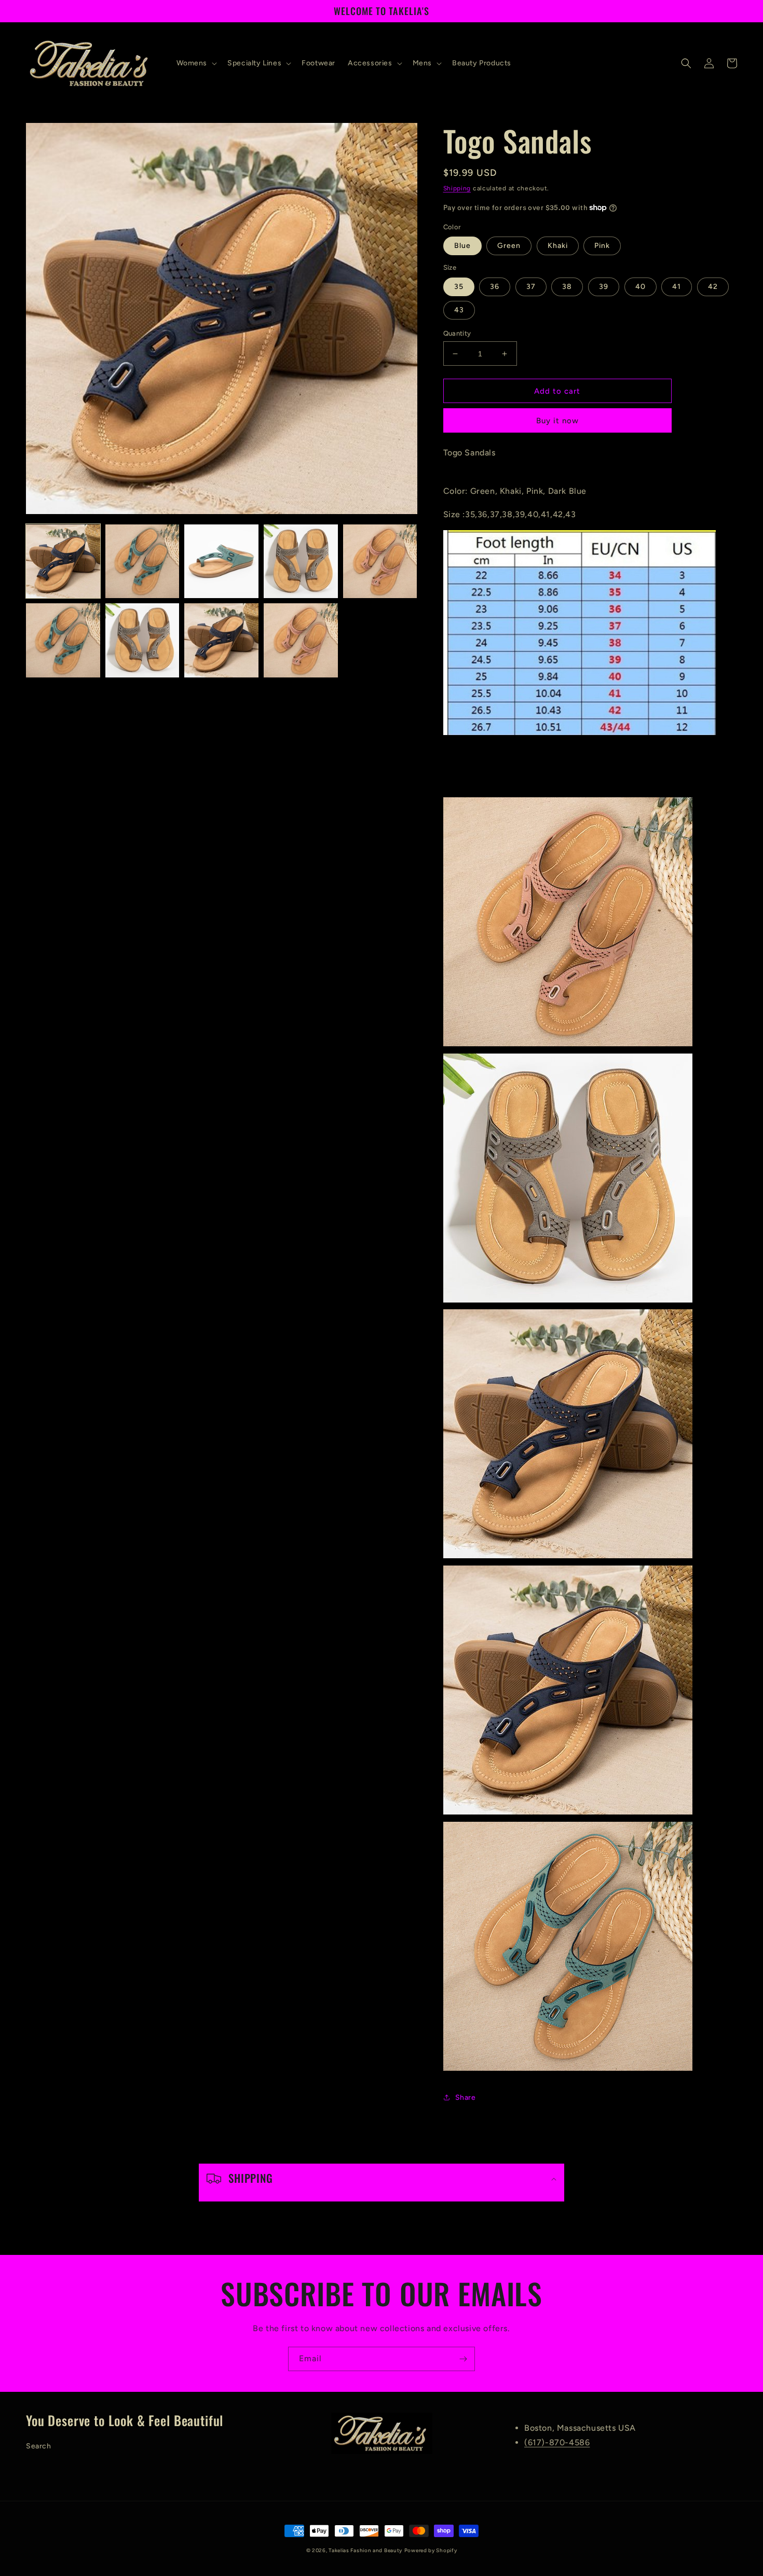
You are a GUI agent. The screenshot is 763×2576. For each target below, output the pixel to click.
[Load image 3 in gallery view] (221, 562)
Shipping (457, 188)
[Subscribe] (463, 2359)
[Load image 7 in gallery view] (142, 640)
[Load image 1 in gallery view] (63, 562)
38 (567, 287)
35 (459, 287)
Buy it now (557, 421)
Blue (462, 246)
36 (495, 287)
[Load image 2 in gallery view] (142, 562)
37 (531, 287)
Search (39, 2446)
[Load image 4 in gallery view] (301, 562)
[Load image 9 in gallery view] (301, 640)
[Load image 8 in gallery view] (221, 640)
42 (713, 287)
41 (677, 287)
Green (509, 246)
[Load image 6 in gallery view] (63, 640)
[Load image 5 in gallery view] (380, 562)
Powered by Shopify (431, 2550)
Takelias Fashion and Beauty (365, 2550)
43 (459, 310)
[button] (196, 63)
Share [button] (466, 2097)
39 (604, 287)
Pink (602, 246)
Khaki (558, 246)
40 (641, 287)
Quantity (457, 333)
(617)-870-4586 (557, 2442)
